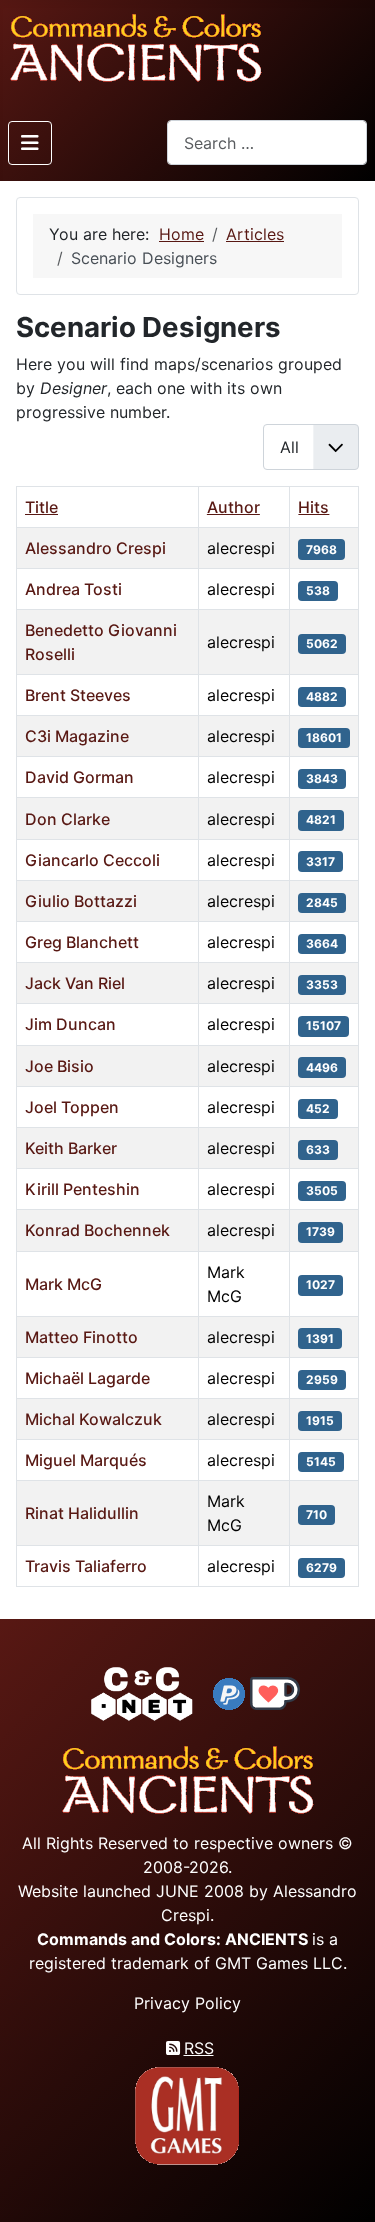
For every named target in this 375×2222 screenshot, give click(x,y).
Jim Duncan (70, 1024)
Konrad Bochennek (97, 1230)
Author (233, 507)
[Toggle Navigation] (30, 143)
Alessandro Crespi (95, 548)
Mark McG (63, 1284)
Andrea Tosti (73, 589)
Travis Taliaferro (86, 1566)
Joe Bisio (59, 1066)
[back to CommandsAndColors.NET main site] (142, 1692)
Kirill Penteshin (82, 1189)
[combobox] (267, 142)
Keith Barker (71, 1148)
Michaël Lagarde (87, 1378)
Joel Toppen (72, 1107)
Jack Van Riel (75, 983)
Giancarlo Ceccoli (92, 860)
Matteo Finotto (81, 1337)
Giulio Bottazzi (81, 901)
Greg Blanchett (82, 942)
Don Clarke (67, 819)
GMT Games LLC (279, 1963)
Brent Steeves (78, 695)
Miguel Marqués (86, 1460)
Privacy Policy (187, 2003)
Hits (313, 507)
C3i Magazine (77, 736)
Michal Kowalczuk (93, 1419)
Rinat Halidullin (82, 1513)
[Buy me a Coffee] (275, 1692)
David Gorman (79, 777)
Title (41, 507)
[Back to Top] (342, 2183)
